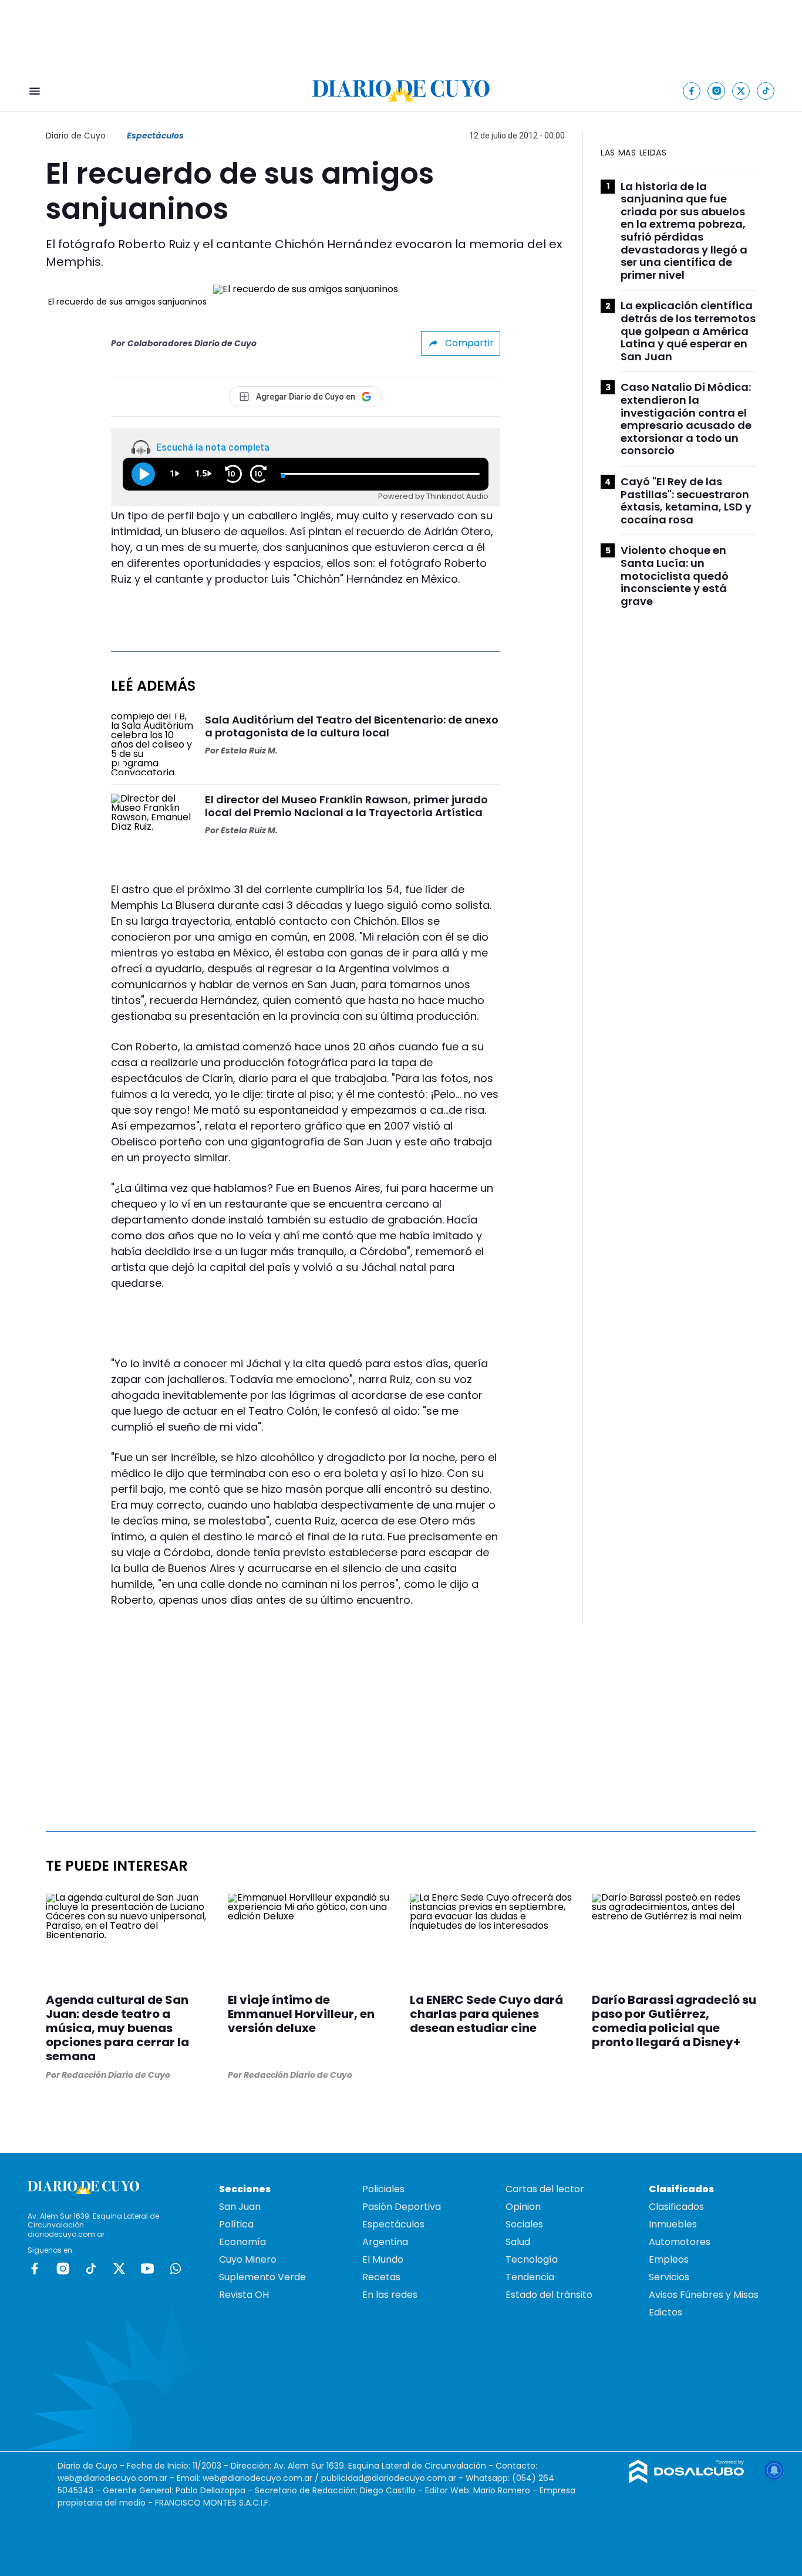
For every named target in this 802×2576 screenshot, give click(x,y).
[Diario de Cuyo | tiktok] (766, 91)
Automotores (680, 2242)
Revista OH (244, 2295)
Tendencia (530, 2277)
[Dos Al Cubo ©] (687, 2480)
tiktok (91, 2269)
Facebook (35, 2269)
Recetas (381, 2277)
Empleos (669, 2259)
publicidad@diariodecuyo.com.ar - (393, 2478)
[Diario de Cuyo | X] (741, 91)
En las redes (390, 2295)
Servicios (669, 2277)
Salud (518, 2242)
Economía (242, 2242)
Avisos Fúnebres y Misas (704, 2295)
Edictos (665, 2312)
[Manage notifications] (774, 2470)
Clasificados (676, 2207)
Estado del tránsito (549, 2295)
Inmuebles (673, 2224)
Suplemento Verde (262, 2277)
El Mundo (383, 2259)
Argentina (385, 2242)
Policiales (383, 2189)
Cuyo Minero (248, 2259)
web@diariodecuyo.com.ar (112, 2478)
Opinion (523, 2207)
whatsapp (176, 2269)
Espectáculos (155, 136)
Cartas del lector (545, 2189)
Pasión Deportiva (402, 2207)
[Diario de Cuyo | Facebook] (692, 91)
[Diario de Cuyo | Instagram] (717, 91)
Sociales (524, 2224)
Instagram (63, 2269)
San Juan (240, 2207)
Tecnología (532, 2259)
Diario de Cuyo (76, 136)
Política (236, 2224)
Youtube (147, 2269)
